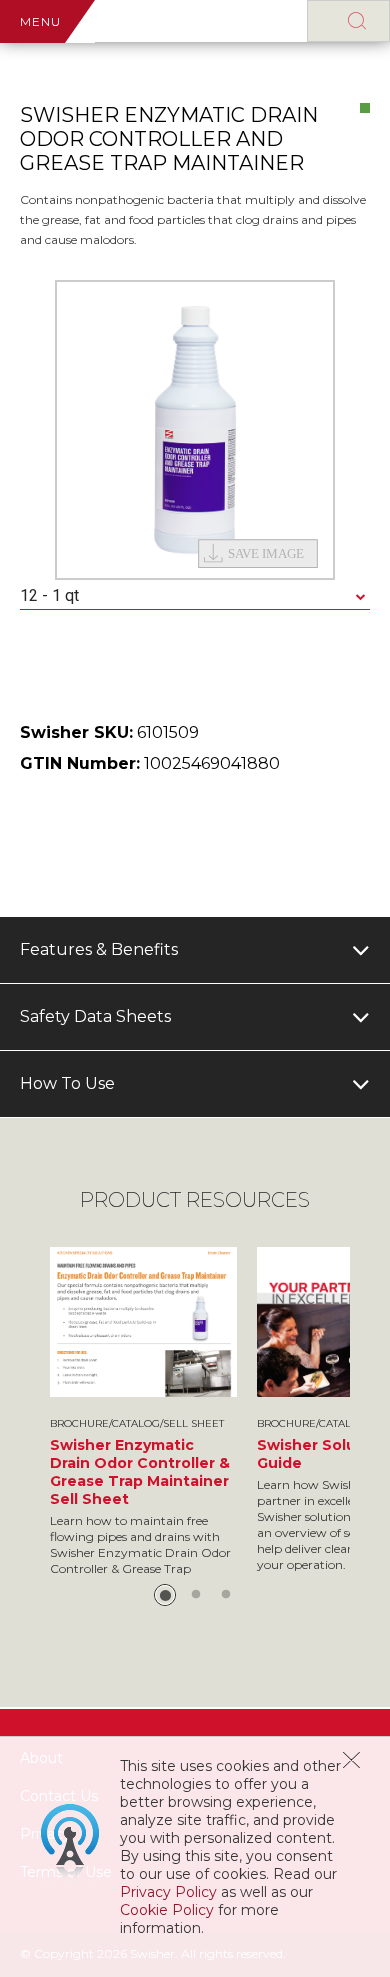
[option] (195, 430)
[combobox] (195, 596)
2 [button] (196, 1595)
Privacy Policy (168, 1892)
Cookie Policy (167, 1910)
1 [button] (165, 1595)
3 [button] (226, 1595)
